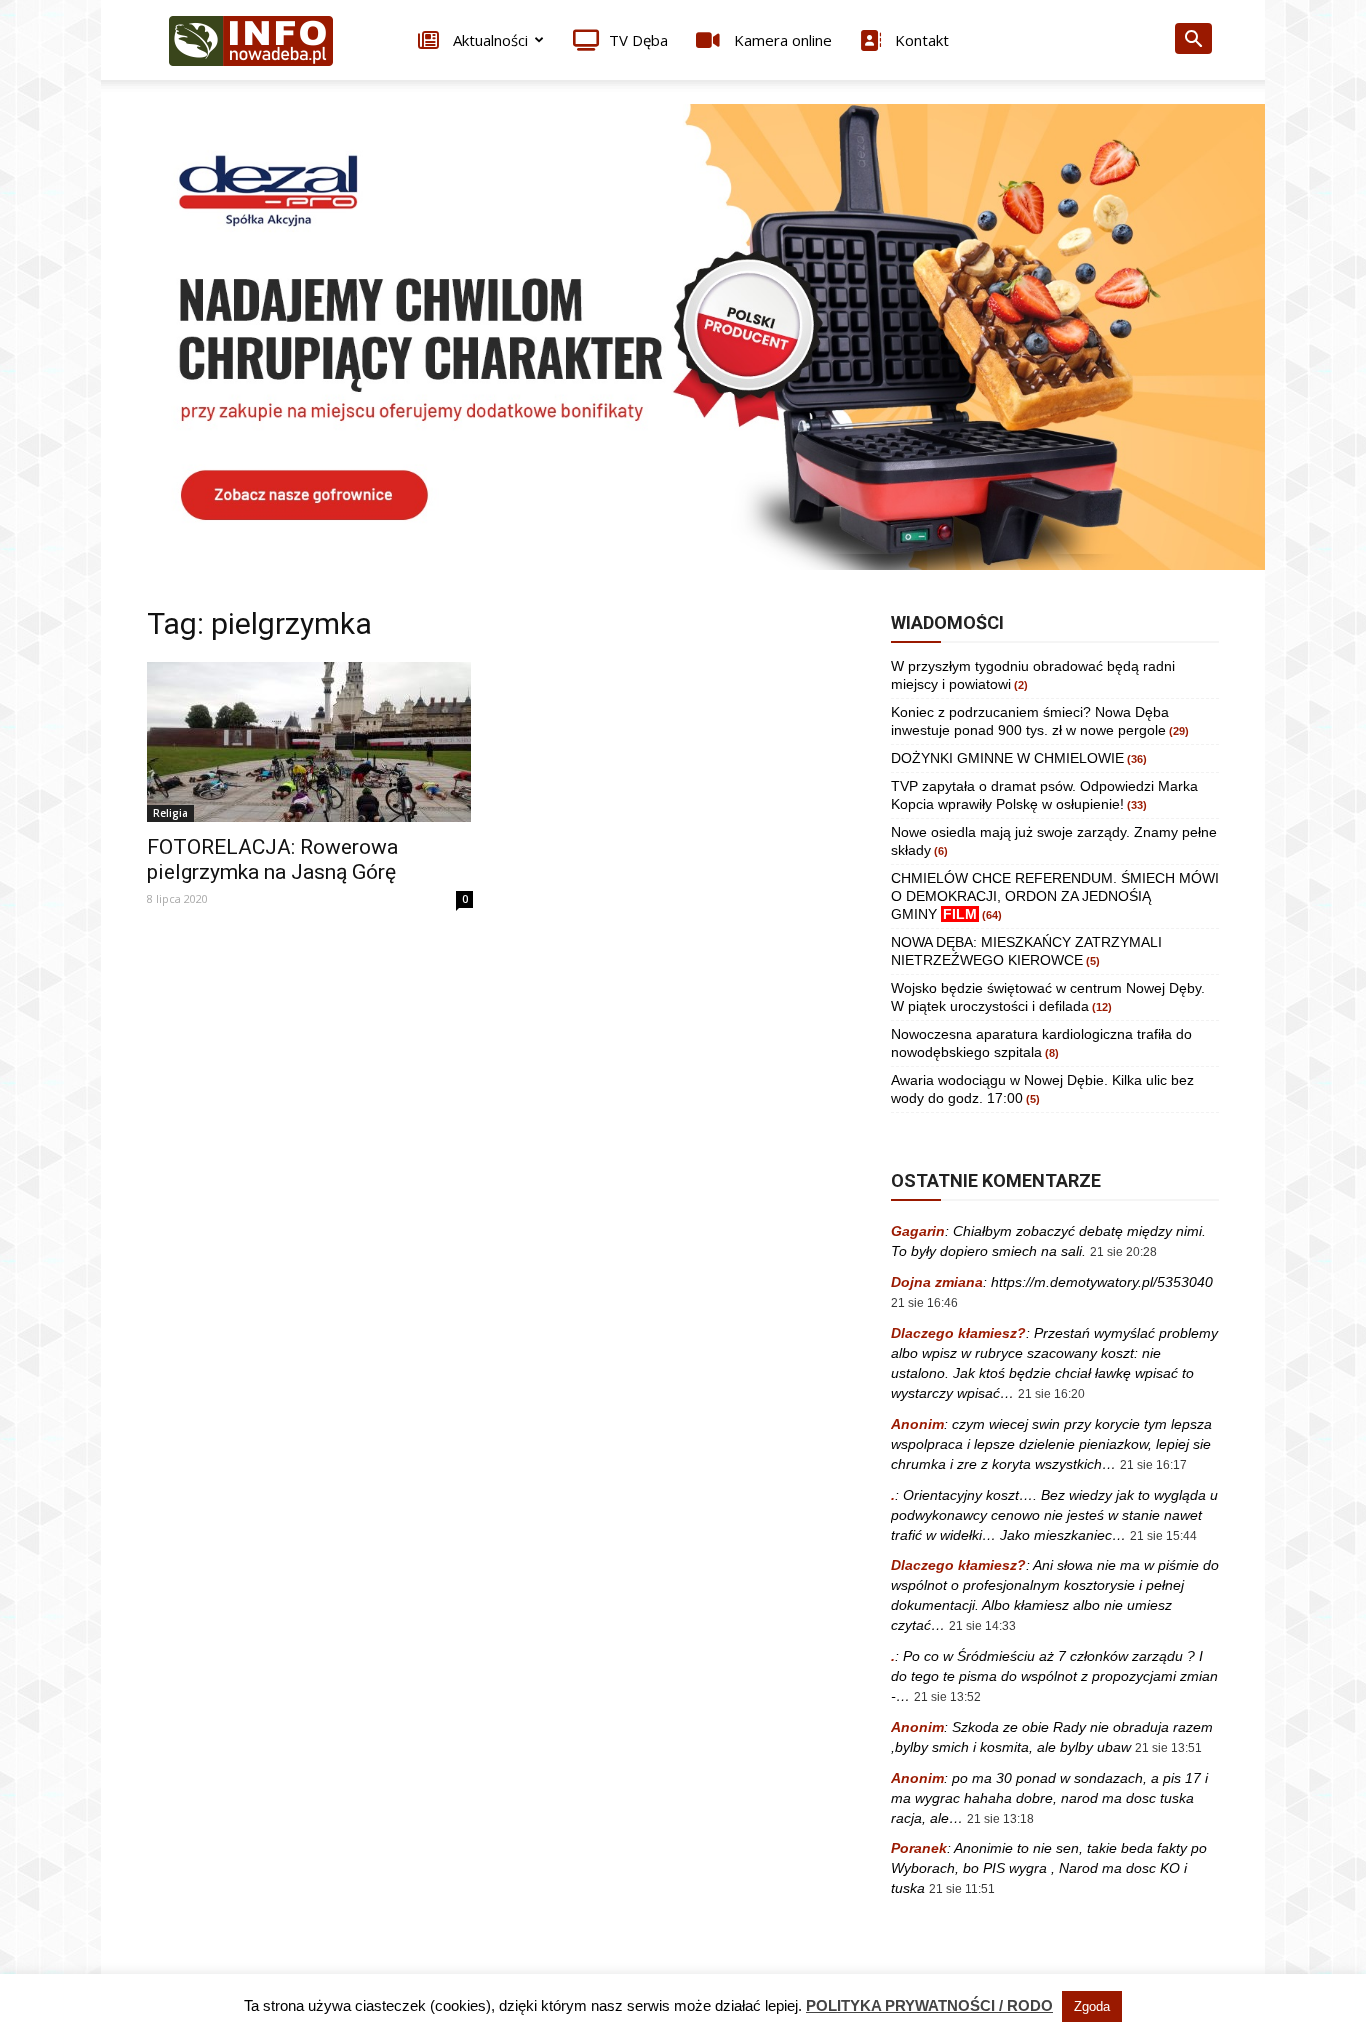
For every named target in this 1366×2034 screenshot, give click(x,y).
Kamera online (781, 40)
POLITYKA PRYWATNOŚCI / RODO (929, 2005)
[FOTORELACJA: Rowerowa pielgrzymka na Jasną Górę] (310, 742)
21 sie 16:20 (1051, 1394)
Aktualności (488, 40)
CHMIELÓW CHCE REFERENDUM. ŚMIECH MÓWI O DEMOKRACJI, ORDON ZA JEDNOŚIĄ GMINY (1055, 896)
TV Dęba (638, 40)
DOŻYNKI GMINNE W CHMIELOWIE (1007, 758)
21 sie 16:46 (924, 1303)
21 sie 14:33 (982, 1626)
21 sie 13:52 (947, 1697)
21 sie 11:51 (962, 1889)
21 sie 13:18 (1000, 1819)
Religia (170, 813)
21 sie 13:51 (1168, 1748)
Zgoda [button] (1092, 2006)
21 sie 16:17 (1153, 1465)
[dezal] (683, 337)
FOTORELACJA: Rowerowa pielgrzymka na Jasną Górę (272, 859)
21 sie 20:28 (1123, 1252)
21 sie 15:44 (1163, 1536)
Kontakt (920, 40)
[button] (1193, 41)
